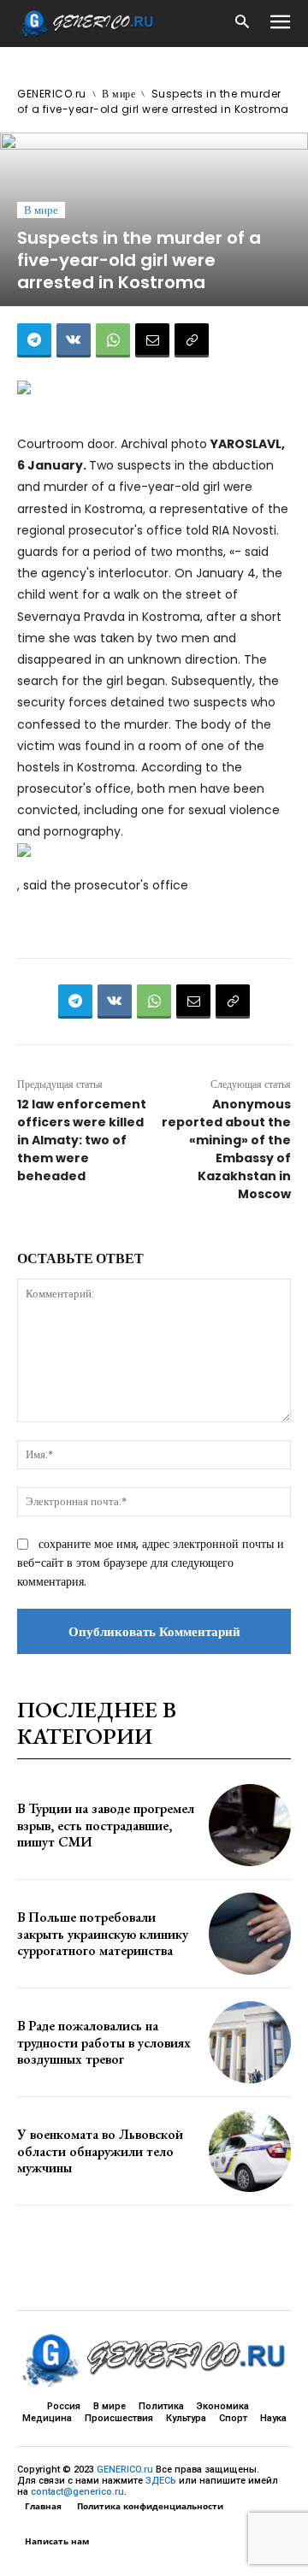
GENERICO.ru (52, 94)
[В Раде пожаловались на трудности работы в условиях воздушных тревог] (250, 2042)
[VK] (74, 340)
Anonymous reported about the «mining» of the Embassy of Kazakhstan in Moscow (226, 1149)
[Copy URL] (192, 340)
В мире (118, 94)
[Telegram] (34, 340)
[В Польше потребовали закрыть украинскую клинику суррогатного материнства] (250, 1934)
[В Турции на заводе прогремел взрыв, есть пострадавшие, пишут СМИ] (250, 1825)
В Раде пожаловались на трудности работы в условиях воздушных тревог (104, 2042)
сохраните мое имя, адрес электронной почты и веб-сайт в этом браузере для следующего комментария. (151, 1563)
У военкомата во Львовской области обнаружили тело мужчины (100, 2151)
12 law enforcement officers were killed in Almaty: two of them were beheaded (82, 1140)
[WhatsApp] (113, 340)
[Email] (152, 340)
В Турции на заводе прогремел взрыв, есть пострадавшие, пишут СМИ (106, 1825)
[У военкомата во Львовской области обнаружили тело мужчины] (250, 2151)
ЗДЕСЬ (161, 2481)
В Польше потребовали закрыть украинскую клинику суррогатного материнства (103, 1933)
